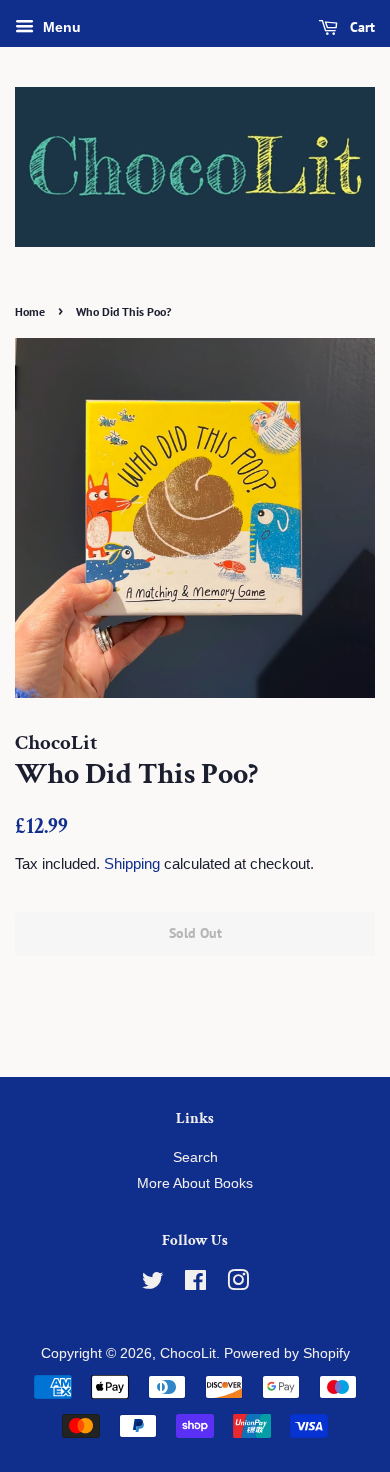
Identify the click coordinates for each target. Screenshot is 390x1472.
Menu (60, 27)
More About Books (195, 1183)
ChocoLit (188, 1353)
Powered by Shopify (287, 1353)
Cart (360, 27)
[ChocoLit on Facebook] (195, 1284)
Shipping (132, 863)
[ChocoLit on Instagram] (238, 1284)
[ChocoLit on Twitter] (153, 1284)
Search (195, 1157)
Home (30, 311)
